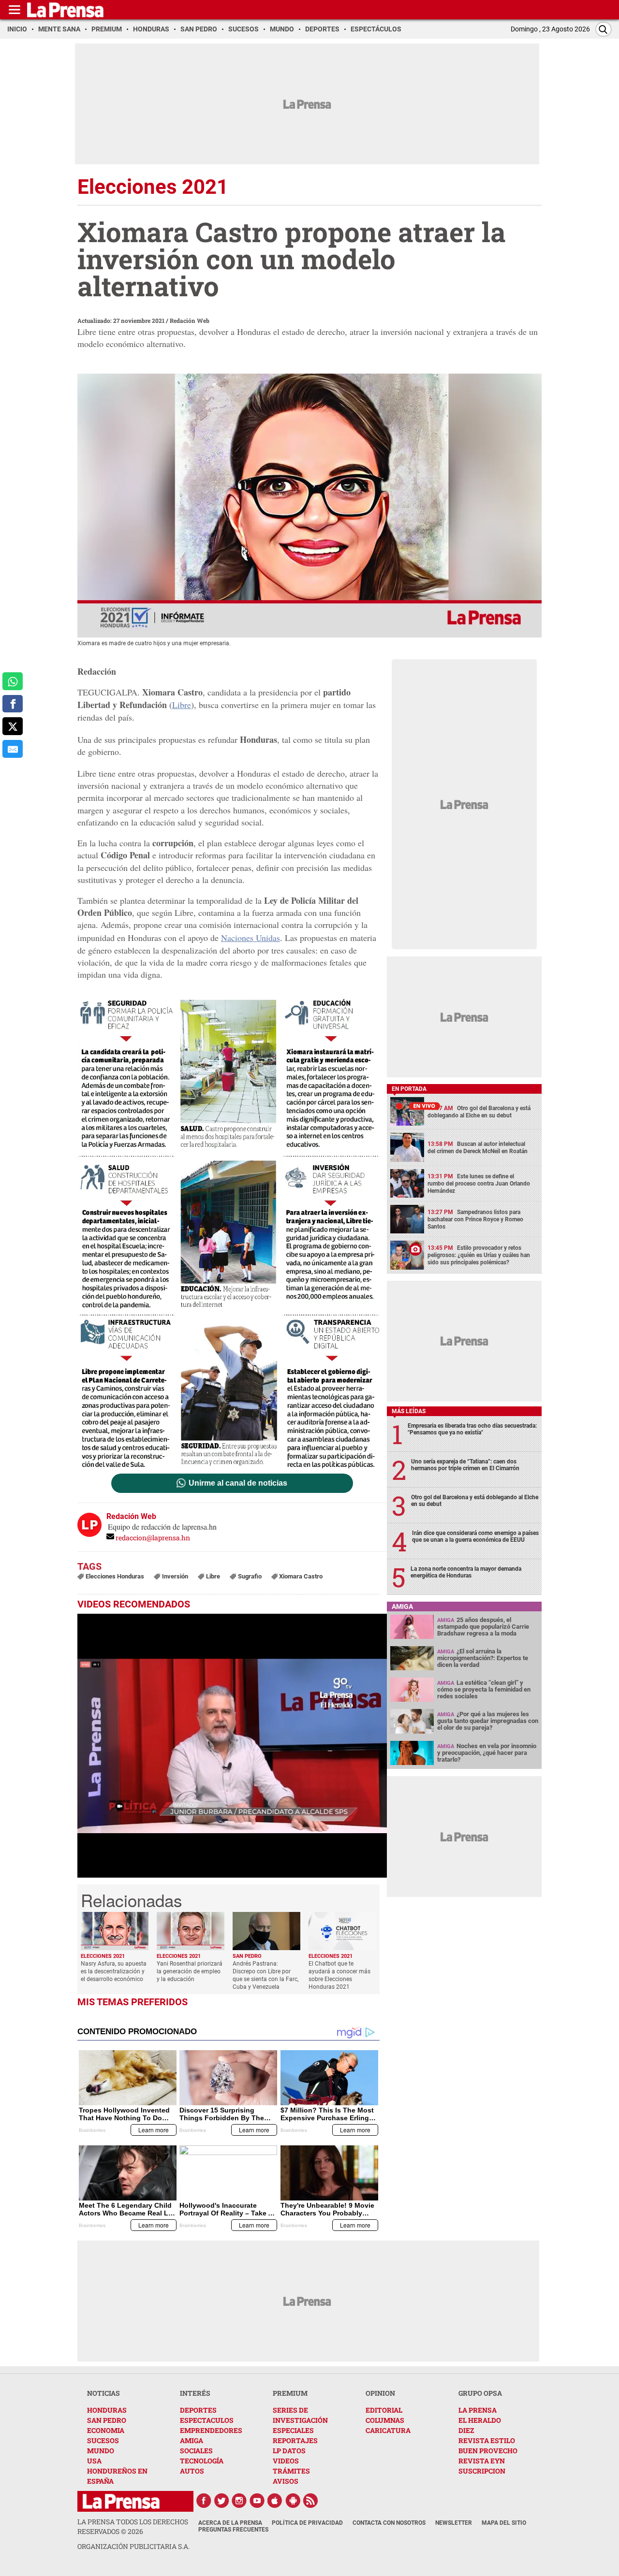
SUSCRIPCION (482, 2471)
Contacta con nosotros (389, 2523)
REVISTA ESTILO (487, 2440)
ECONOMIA (106, 2430)
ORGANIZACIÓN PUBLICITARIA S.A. (133, 2546)
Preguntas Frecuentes (233, 2530)
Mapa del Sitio (504, 2523)
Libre (182, 705)
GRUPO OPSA (480, 2393)
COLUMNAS (385, 2420)
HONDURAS (107, 2410)
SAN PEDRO (107, 2420)
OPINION (380, 2393)
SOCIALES (196, 2451)
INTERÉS (195, 2393)
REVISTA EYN (482, 2461)
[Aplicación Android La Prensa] (293, 2501)
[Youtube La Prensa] (257, 2501)
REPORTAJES (295, 2440)
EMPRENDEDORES (211, 2430)
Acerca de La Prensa (230, 2523)
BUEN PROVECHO (488, 2451)
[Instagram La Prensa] (239, 2501)
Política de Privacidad (307, 2523)
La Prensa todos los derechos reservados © (133, 2526)
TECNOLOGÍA (202, 2461)
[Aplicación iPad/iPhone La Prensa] (275, 2501)
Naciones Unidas (251, 938)
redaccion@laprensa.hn (153, 1538)
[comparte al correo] (13, 749)
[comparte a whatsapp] (13, 681)
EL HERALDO (480, 2420)
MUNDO (101, 2451)
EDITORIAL (384, 2410)
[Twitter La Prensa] (221, 2501)
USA (94, 2461)
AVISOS (286, 2481)
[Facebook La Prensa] (204, 2501)
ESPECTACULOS (207, 2420)
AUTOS (192, 2471)
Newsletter (454, 2523)
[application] (232, 1746)
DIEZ (466, 2430)
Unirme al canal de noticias (238, 1483)
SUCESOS (103, 2440)
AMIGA (192, 2440)
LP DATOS (289, 2451)
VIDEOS (286, 2461)
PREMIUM (290, 2393)
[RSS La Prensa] (311, 2501)
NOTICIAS (103, 2393)
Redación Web (190, 320)
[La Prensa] (121, 2501)
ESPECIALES (293, 2430)
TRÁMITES (291, 2471)
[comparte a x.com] (13, 726)
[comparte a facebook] (13, 704)
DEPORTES (198, 2410)
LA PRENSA (478, 2410)
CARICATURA (388, 2430)
